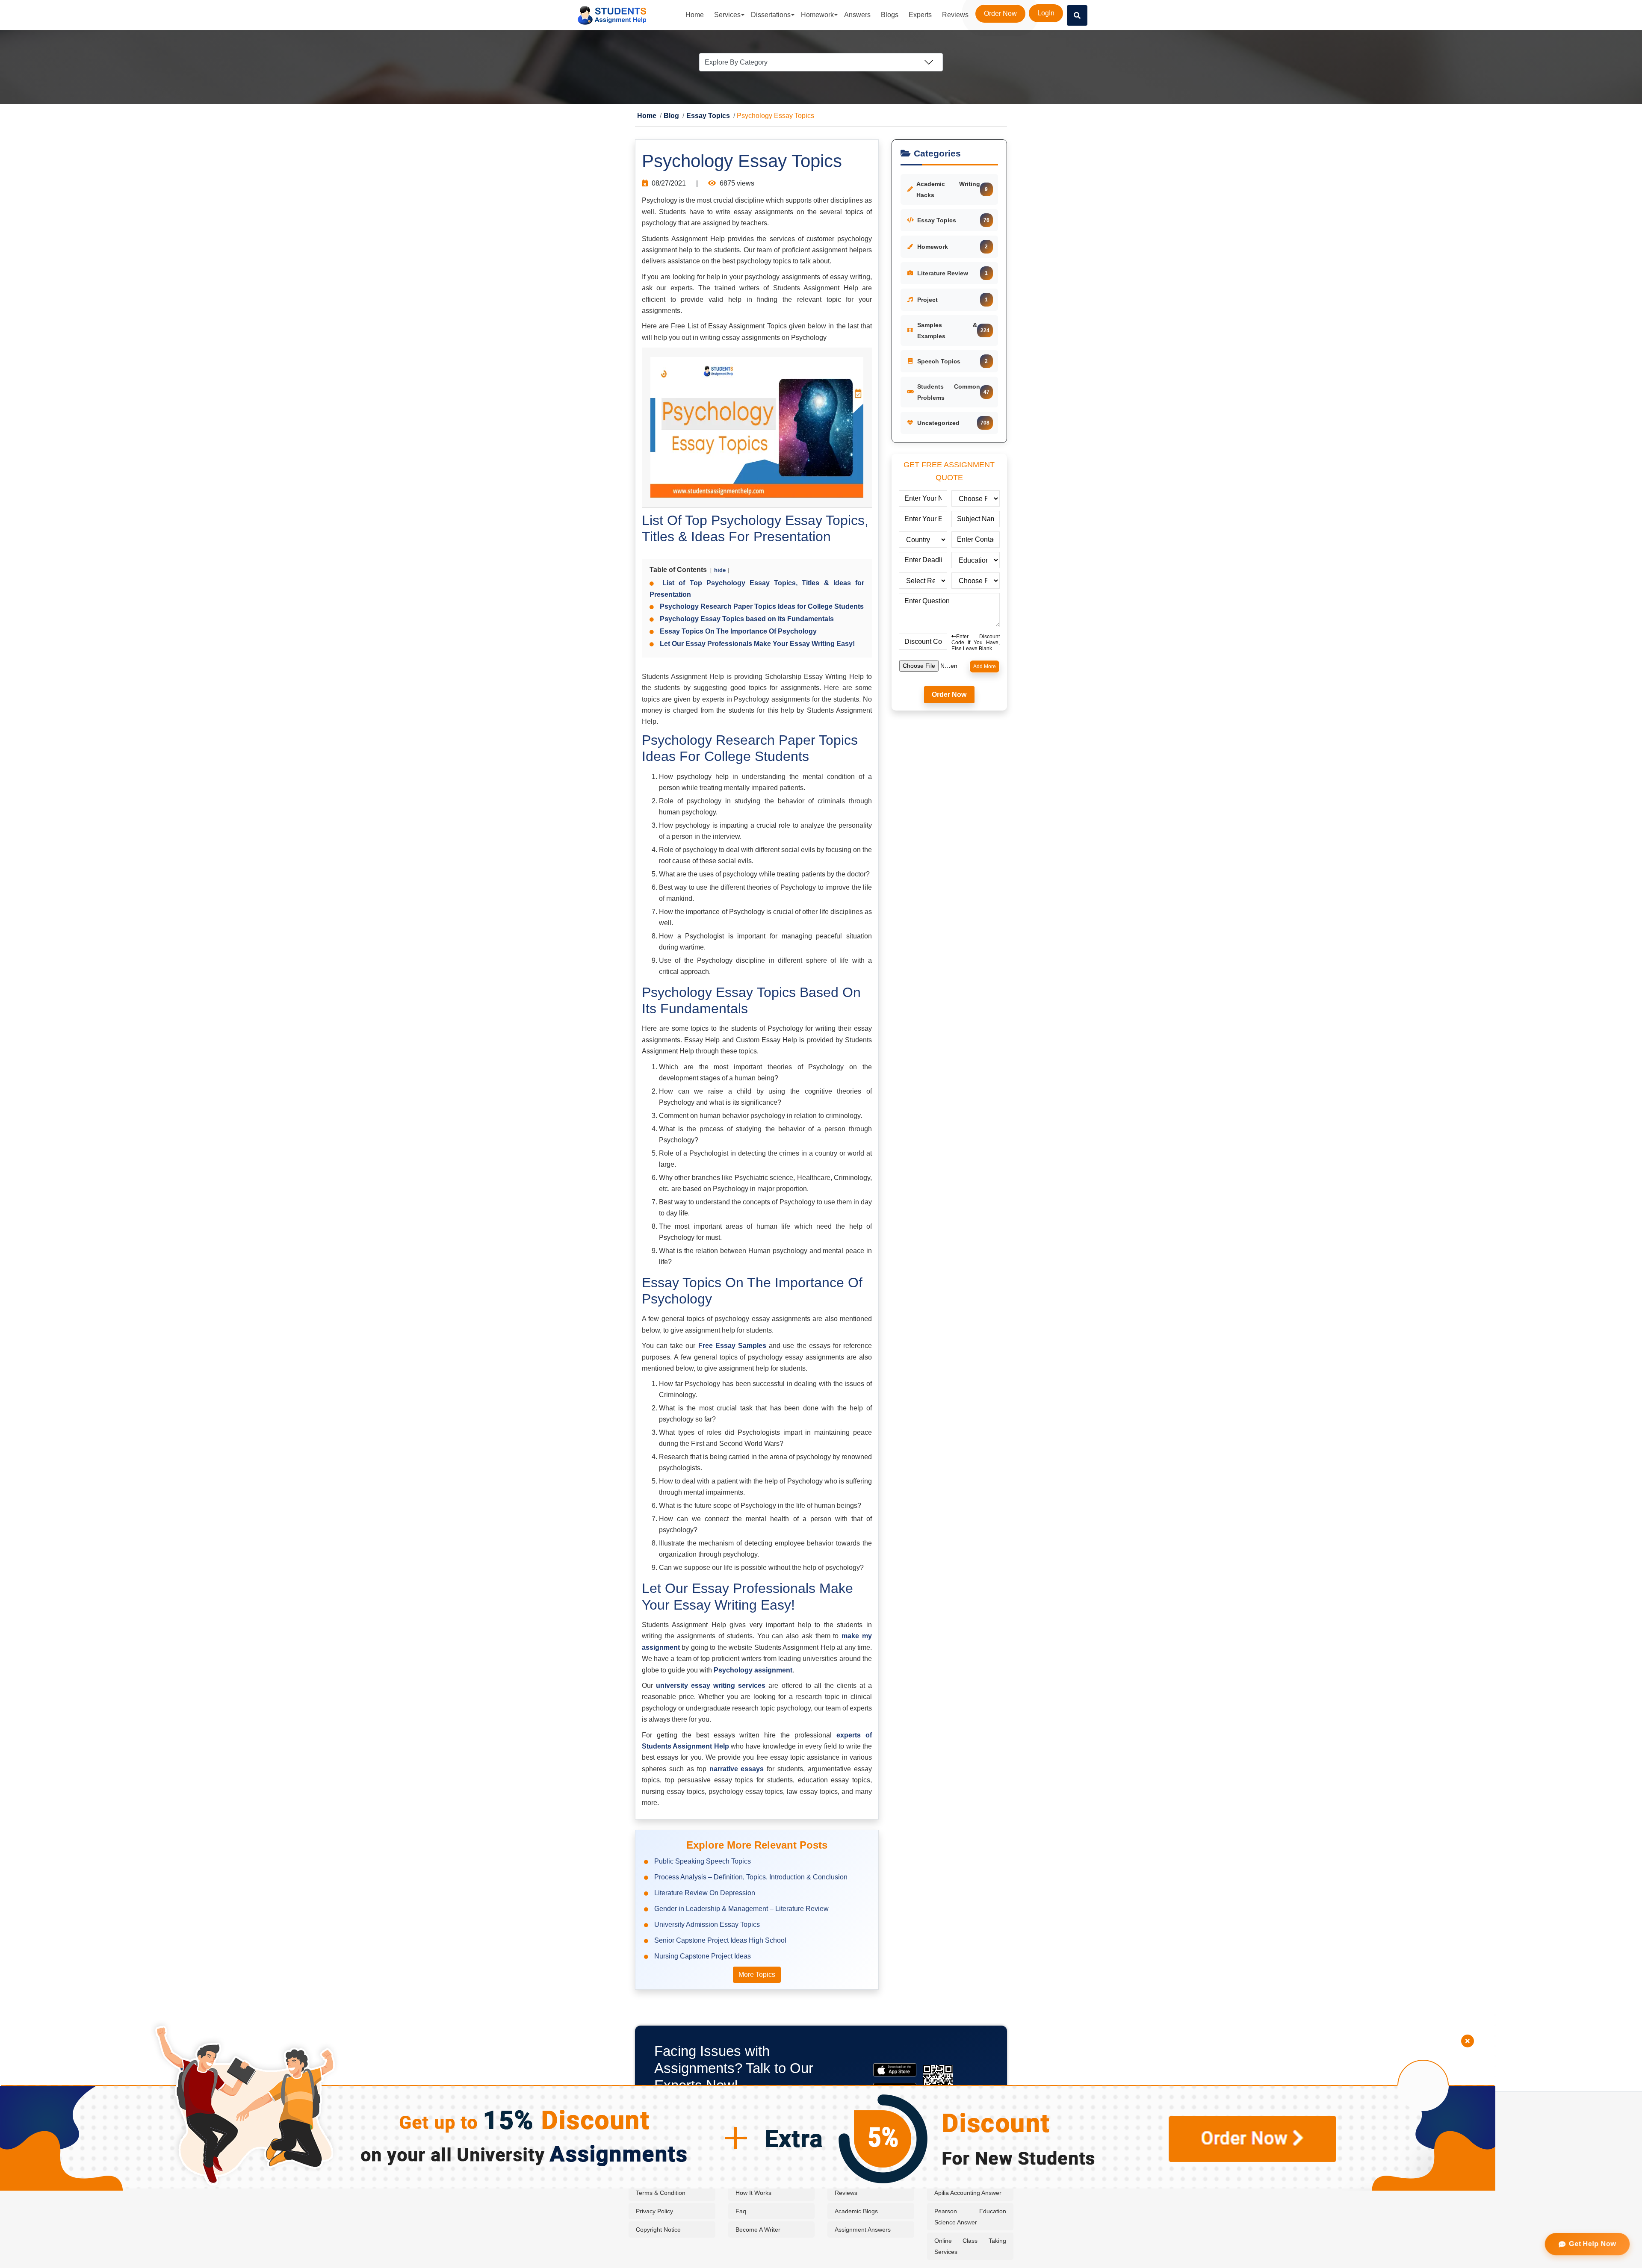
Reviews (955, 15)
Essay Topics (697, 116)
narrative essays (737, 1769)
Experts (920, 15)
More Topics (757, 1975)
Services (727, 15)
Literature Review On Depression (705, 1893)
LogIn (1046, 13)
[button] (1077, 15)
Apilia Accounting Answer (968, 2193)
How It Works (753, 2193)
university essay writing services (711, 1686)
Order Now (1000, 13)
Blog (666, 116)
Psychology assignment (753, 1671)
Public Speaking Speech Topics (703, 1862)
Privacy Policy (654, 2212)
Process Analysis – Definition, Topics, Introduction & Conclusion (751, 1877)
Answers (857, 15)
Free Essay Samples (732, 1346)
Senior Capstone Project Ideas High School (720, 1941)
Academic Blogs (856, 2212)
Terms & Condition (661, 2193)
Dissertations (771, 15)
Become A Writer (758, 2230)
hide (720, 571)
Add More (985, 667)
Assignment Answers (863, 2230)
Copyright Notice (658, 2230)
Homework (817, 15)
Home (695, 15)
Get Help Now (1593, 2244)
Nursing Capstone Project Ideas (703, 1957)
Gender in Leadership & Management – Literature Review (741, 1909)
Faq (741, 2212)
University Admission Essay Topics (707, 1925)
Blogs (890, 15)
